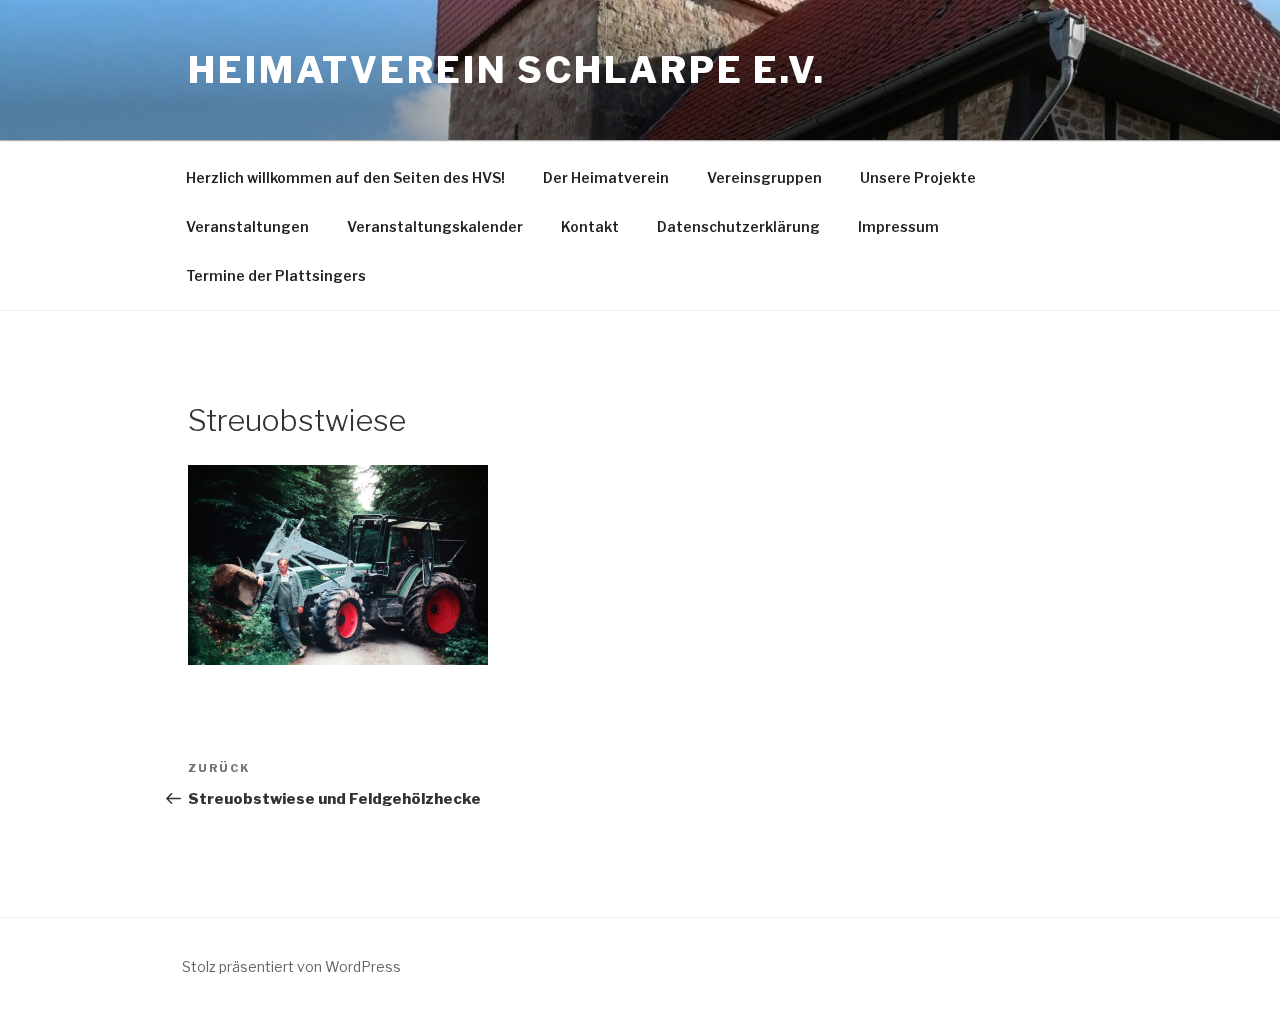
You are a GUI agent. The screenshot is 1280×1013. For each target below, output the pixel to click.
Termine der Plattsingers (276, 275)
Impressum (898, 226)
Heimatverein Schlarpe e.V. (507, 70)
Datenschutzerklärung (738, 226)
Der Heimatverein (606, 177)
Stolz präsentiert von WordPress (291, 966)
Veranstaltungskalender (435, 226)
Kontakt (590, 226)
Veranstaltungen (247, 226)
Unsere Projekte (918, 177)
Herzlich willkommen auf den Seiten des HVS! (345, 177)
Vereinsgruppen (764, 177)
